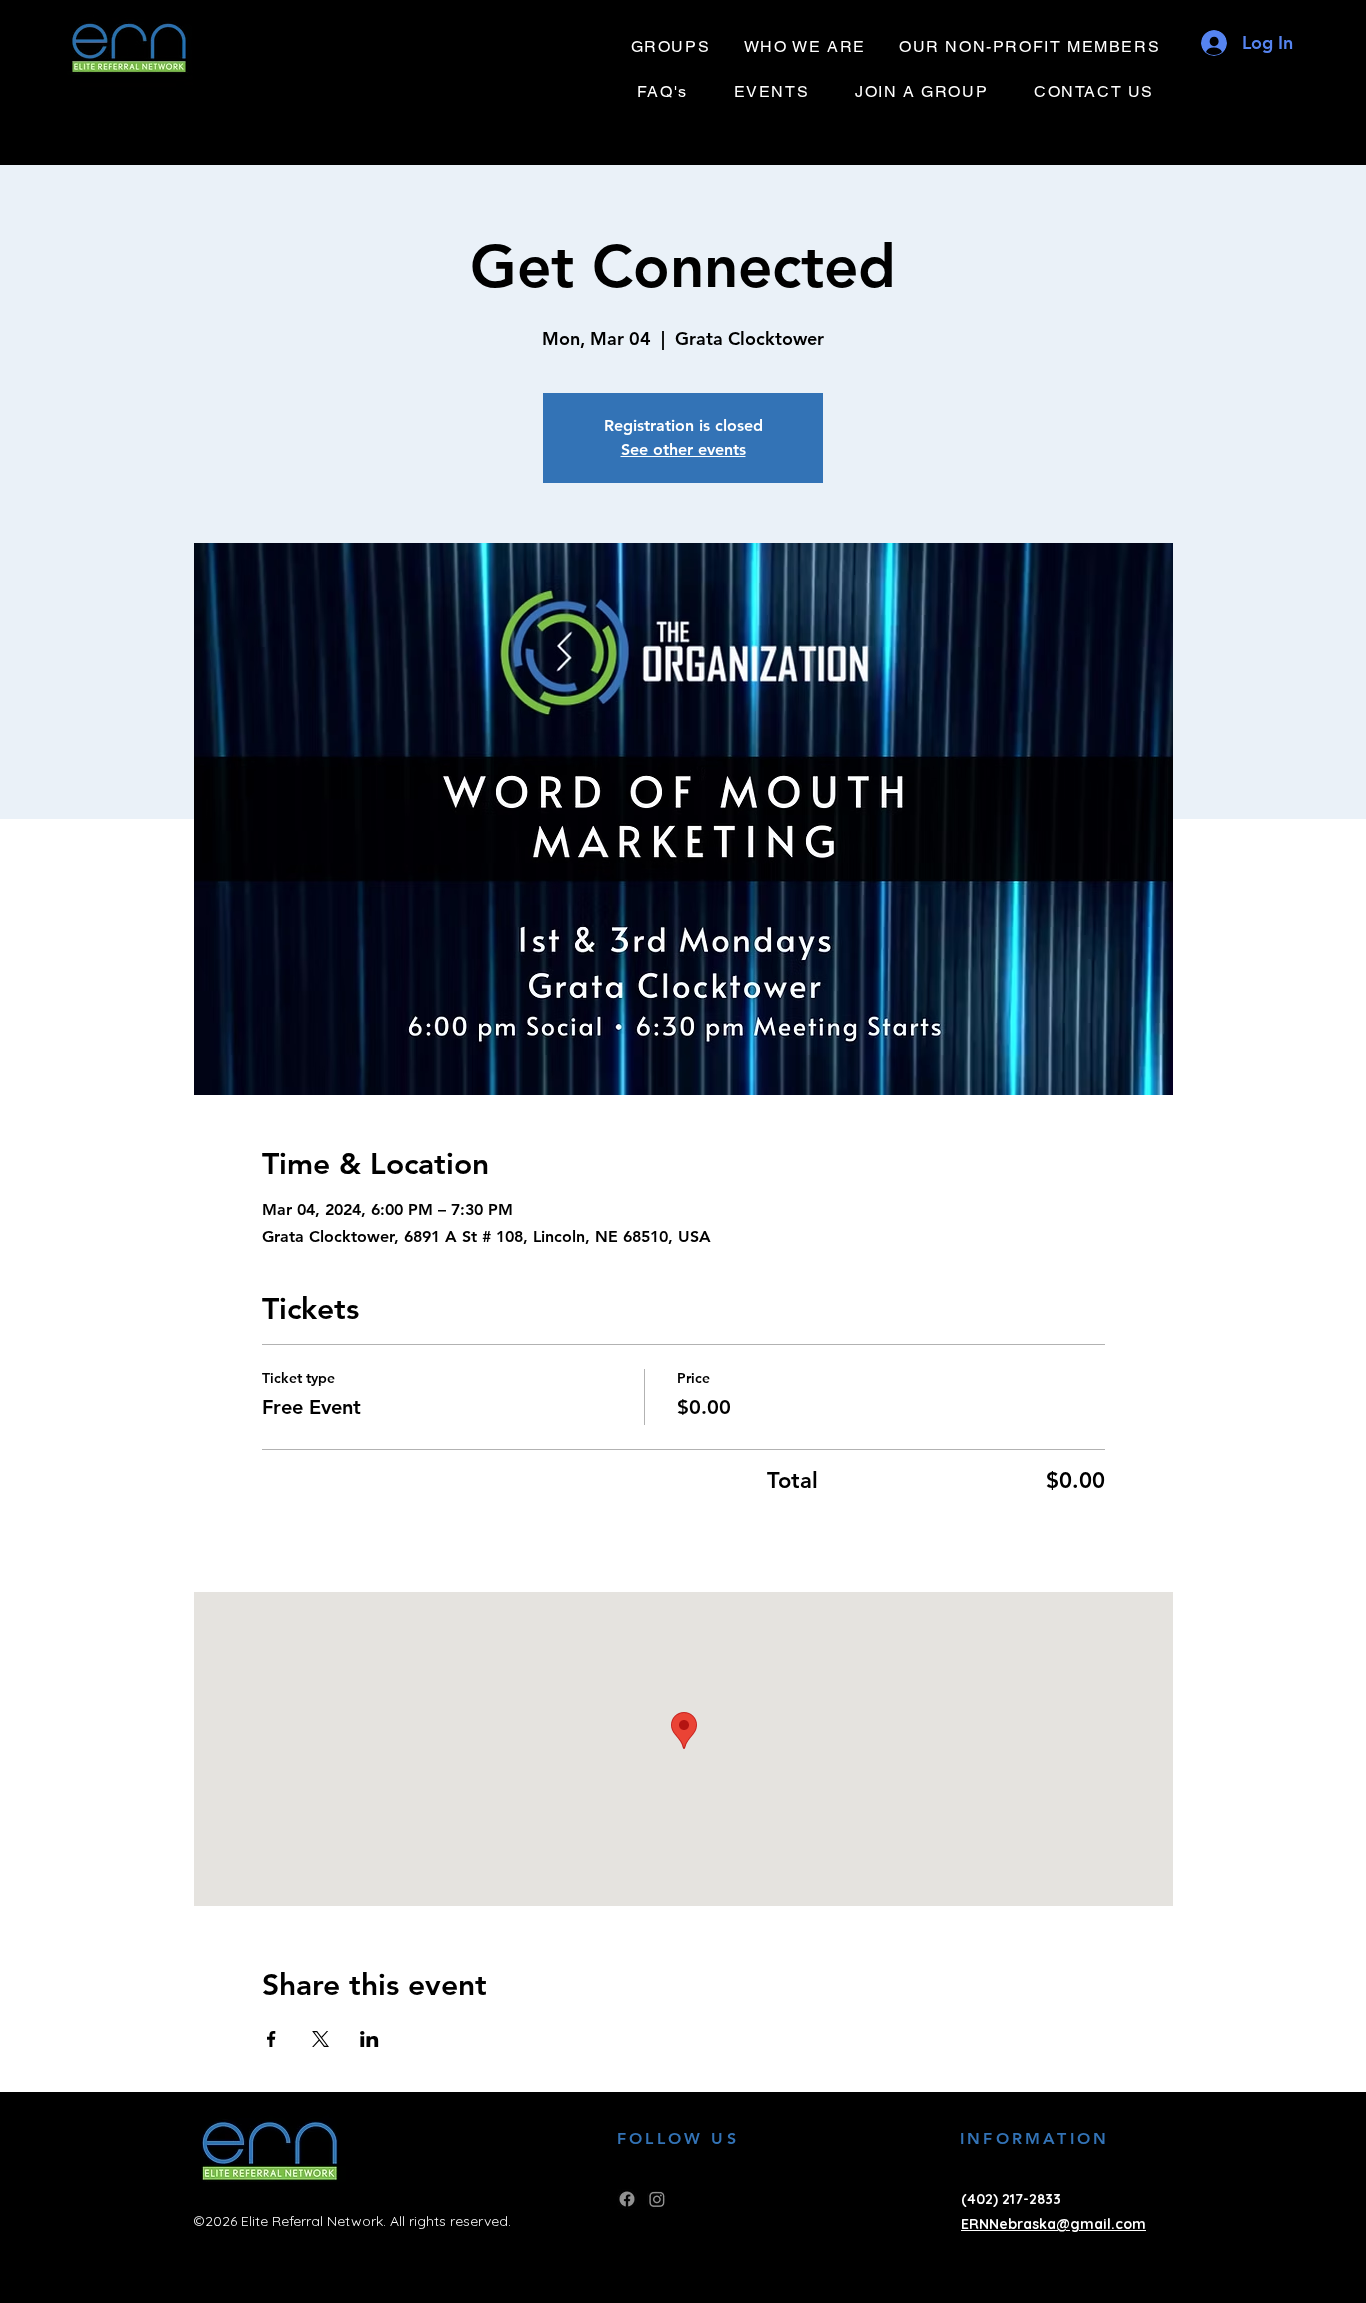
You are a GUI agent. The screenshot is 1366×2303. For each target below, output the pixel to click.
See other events (683, 449)
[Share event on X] (320, 2039)
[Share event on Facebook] (271, 2039)
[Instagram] (657, 2199)
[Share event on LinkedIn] (369, 2039)
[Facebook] (627, 2199)
